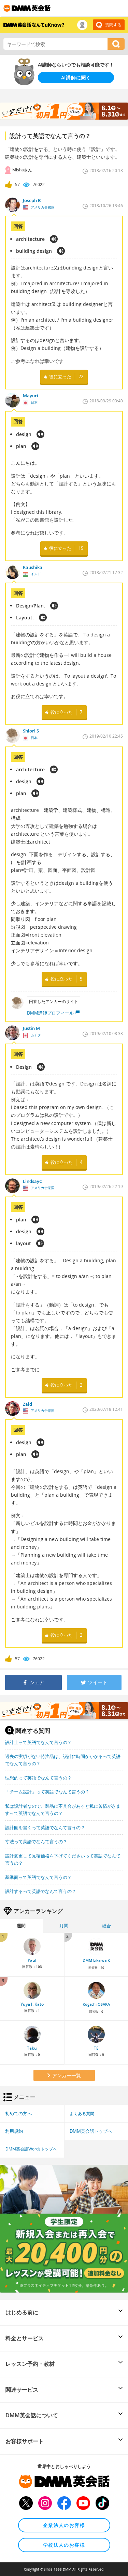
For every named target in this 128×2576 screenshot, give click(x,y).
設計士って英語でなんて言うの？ (38, 1742)
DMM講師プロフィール (50, 1013)
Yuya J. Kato (32, 2004)
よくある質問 (82, 2113)
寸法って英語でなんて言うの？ (36, 1841)
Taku (32, 2048)
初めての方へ (18, 2113)
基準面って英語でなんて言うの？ (38, 1877)
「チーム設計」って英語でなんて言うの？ (47, 1792)
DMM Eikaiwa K (96, 1960)
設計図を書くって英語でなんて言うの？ (45, 1827)
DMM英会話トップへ (91, 2131)
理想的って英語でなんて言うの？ (38, 1778)
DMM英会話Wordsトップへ (31, 2149)
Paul (32, 1960)
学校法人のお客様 (64, 2545)
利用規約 (14, 2131)
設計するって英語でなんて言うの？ (41, 1891)
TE (96, 2048)
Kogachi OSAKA (96, 2004)
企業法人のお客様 (64, 2525)
